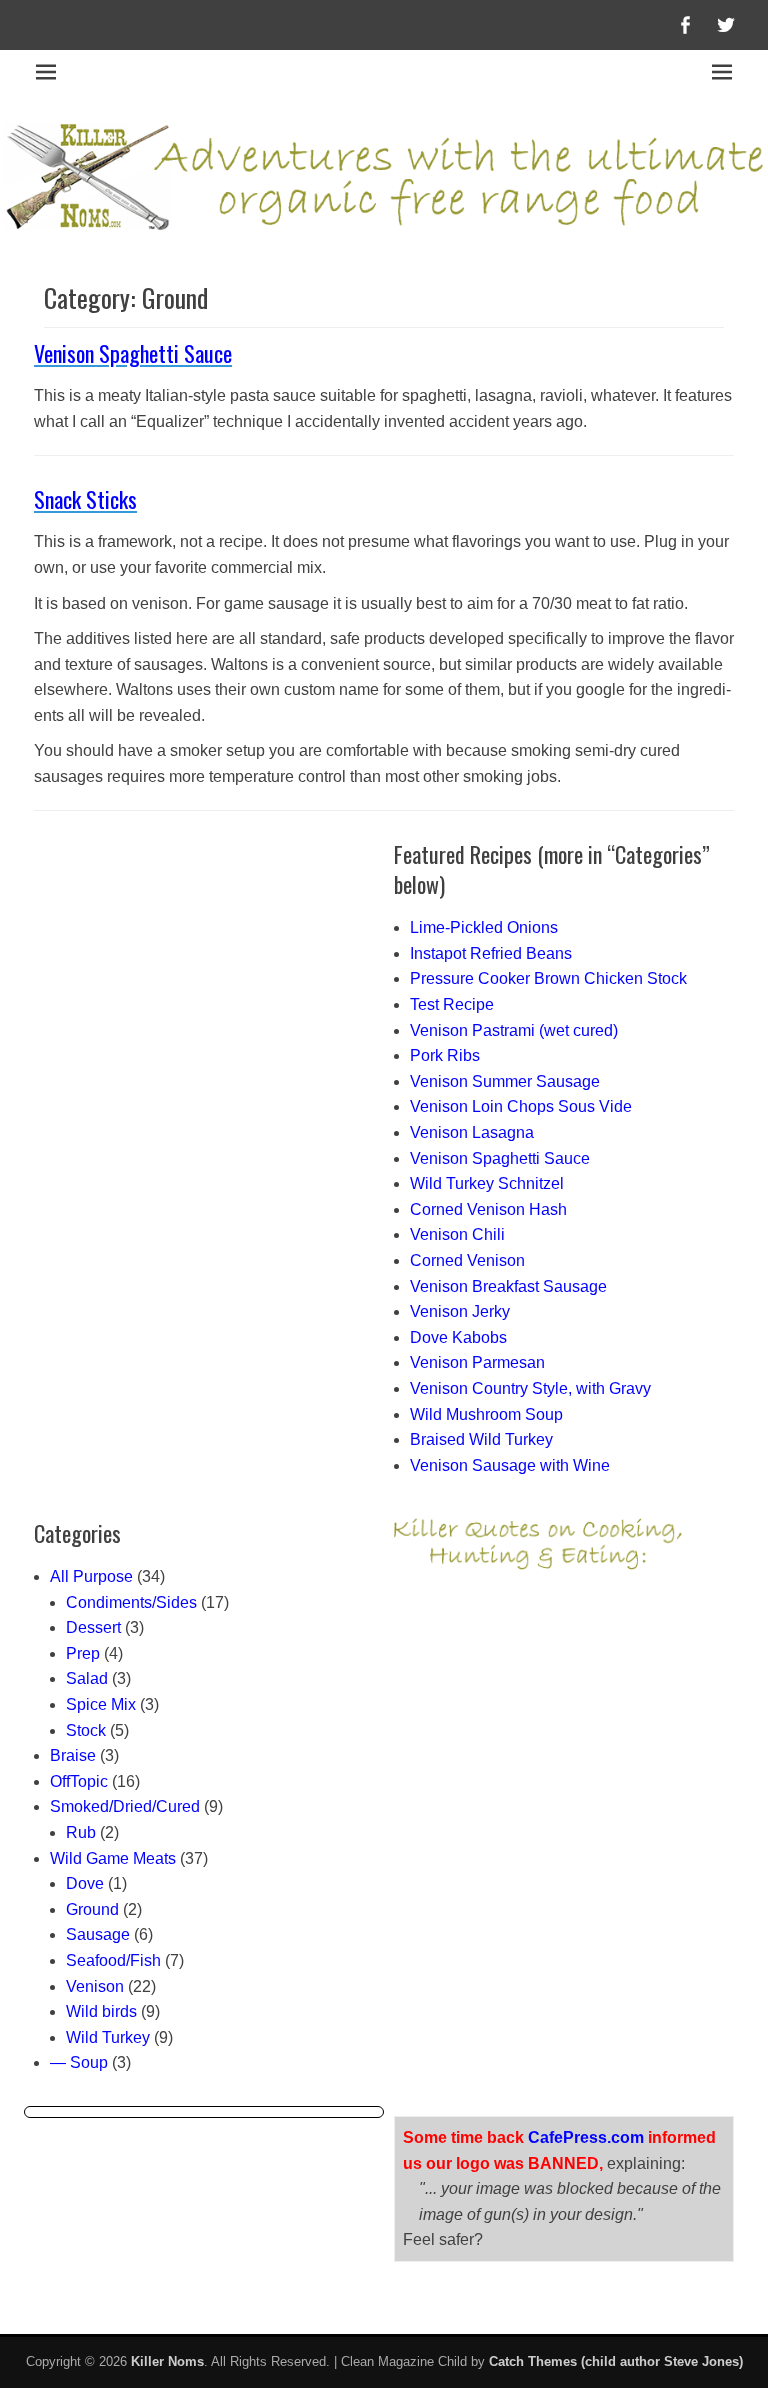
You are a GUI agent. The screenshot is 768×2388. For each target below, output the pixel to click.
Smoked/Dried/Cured (125, 1806)
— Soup (79, 2062)
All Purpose (91, 1576)
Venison (95, 1986)
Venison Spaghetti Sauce (133, 353)
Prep (83, 1653)
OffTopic (79, 1781)
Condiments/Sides (131, 1602)
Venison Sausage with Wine (510, 1465)
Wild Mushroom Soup (486, 1414)
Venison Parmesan (477, 1362)
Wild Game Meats (113, 1858)
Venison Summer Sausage (505, 1081)
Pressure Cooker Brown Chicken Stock (548, 978)
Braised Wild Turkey (481, 1439)
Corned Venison (467, 1260)
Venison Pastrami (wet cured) (514, 1030)
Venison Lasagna (472, 1132)
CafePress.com (586, 2137)
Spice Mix (101, 1704)
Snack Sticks (85, 499)
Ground (92, 1909)
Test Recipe (452, 1004)
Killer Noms (167, 2361)
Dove (85, 1883)
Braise (73, 1755)
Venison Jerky (460, 1311)
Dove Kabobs (458, 1337)
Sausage (98, 1934)
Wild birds (101, 2011)
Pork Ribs (445, 1055)
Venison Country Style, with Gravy (530, 1388)
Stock (86, 1730)
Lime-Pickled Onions (484, 927)
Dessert (93, 1627)
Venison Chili (457, 1234)
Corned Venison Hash (488, 1209)
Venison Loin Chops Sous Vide (521, 1106)
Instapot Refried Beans (491, 953)
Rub (81, 1832)
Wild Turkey (108, 2037)
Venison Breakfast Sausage (508, 1286)
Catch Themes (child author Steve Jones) (616, 2361)
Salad (87, 1678)
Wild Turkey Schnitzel (487, 1183)
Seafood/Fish (113, 1960)
